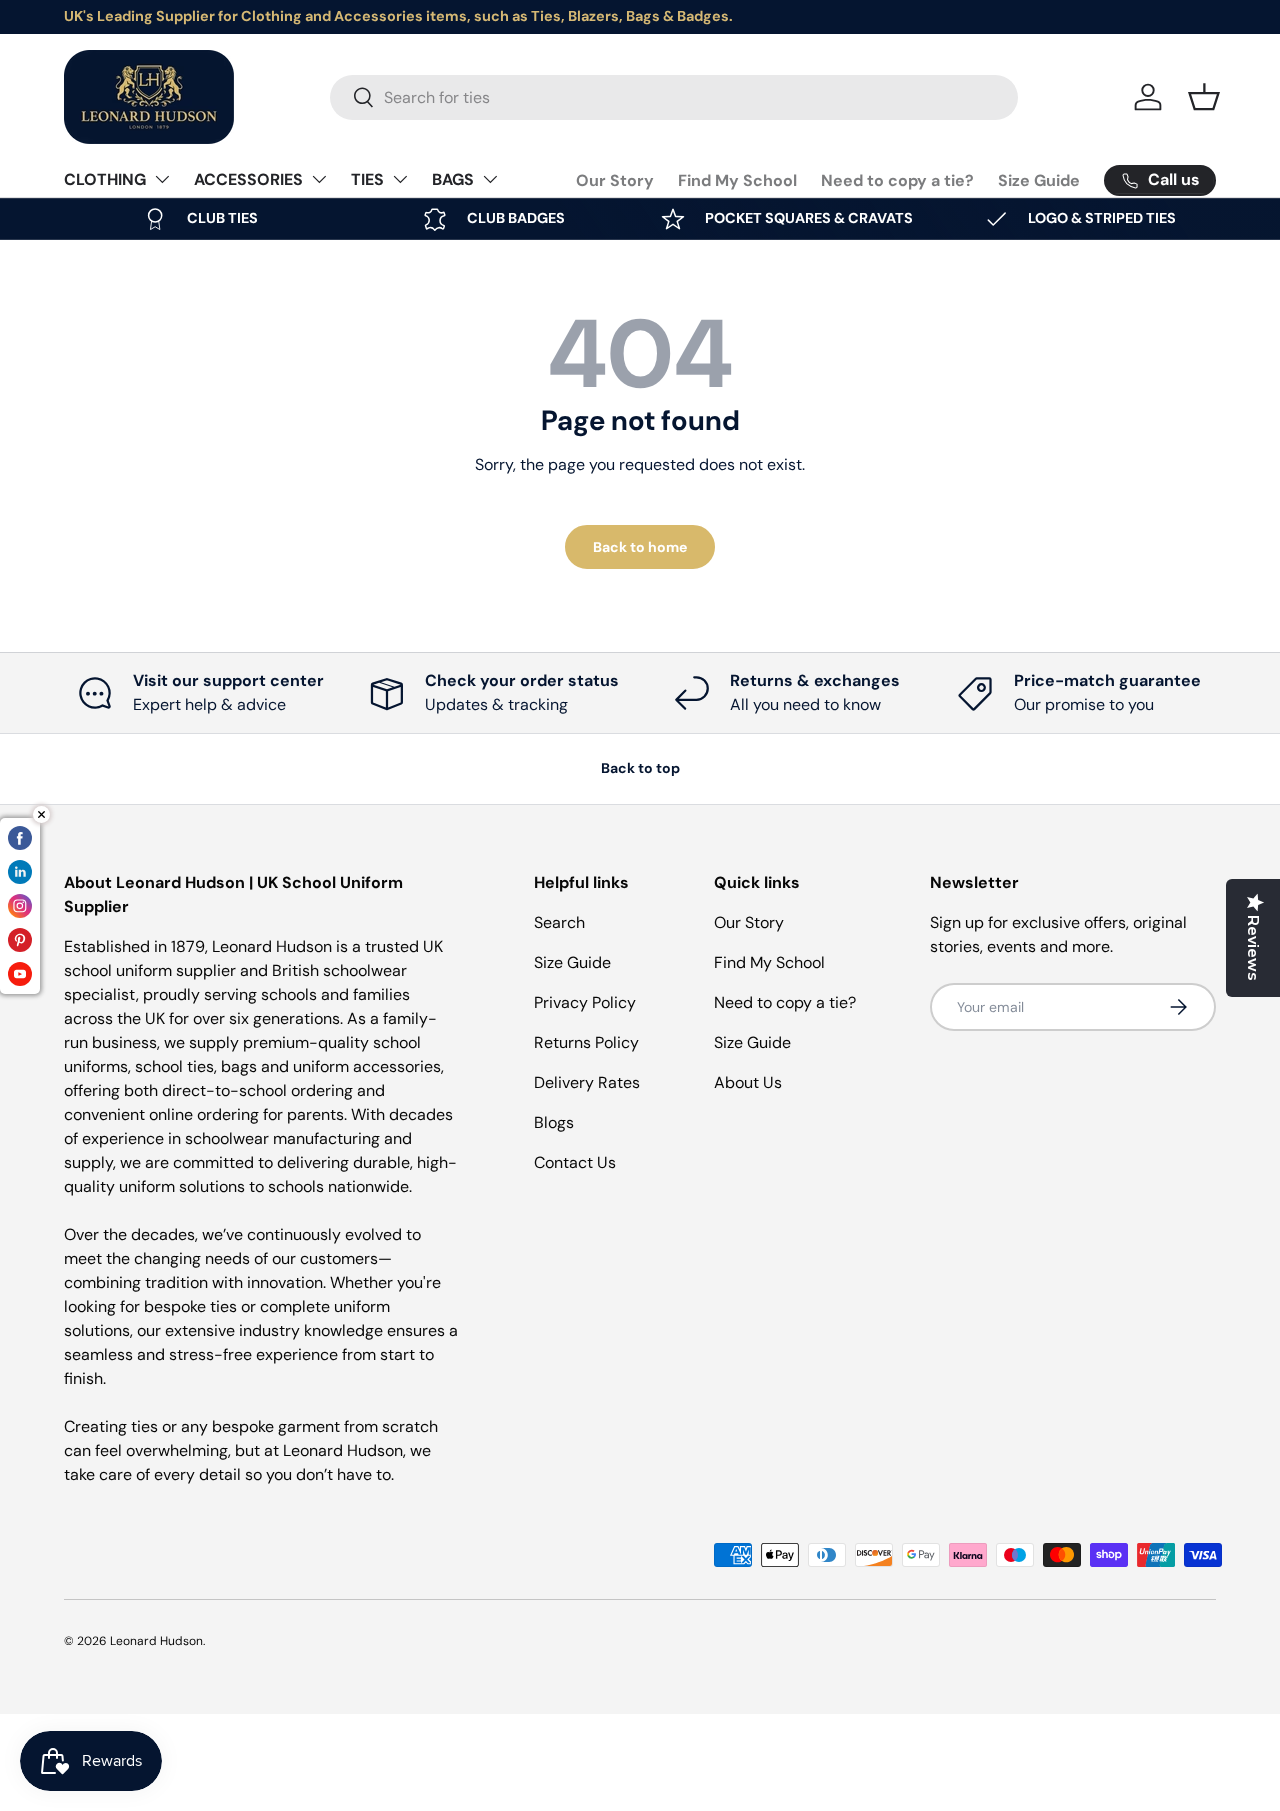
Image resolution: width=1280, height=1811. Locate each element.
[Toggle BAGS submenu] (490, 179)
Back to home (640, 547)
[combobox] (674, 97)
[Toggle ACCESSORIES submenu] (319, 179)
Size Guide (1039, 180)
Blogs (554, 1122)
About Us (748, 1082)
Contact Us (575, 1162)
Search (559, 922)
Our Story (615, 180)
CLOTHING (105, 179)
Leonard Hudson (156, 1641)
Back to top (640, 768)
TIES (367, 179)
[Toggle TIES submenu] (400, 179)
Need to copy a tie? (897, 180)
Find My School (737, 180)
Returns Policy (586, 1042)
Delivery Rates (587, 1082)
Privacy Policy (585, 1002)
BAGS (453, 179)
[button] (1204, 97)
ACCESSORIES (248, 179)
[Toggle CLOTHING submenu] (162, 179)
